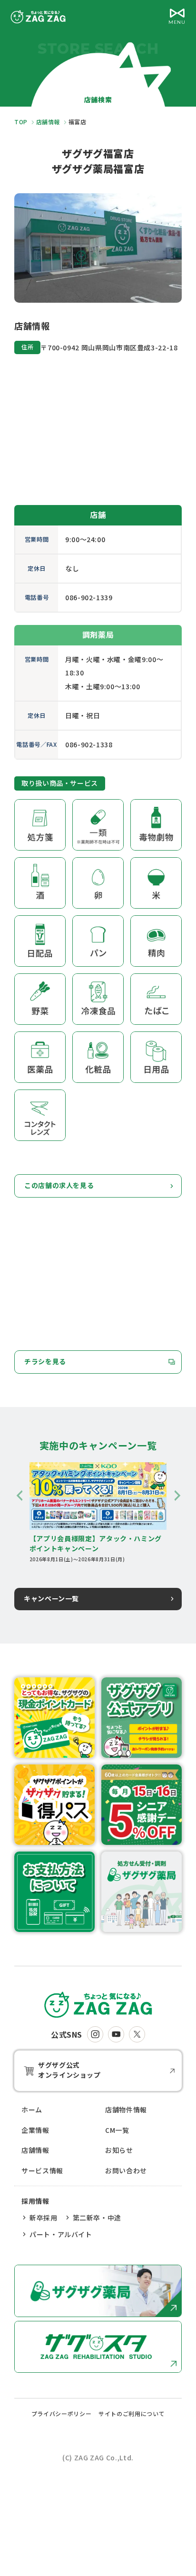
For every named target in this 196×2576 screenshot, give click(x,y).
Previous (19, 1496)
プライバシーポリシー (61, 2413)
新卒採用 (44, 2218)
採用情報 (35, 2201)
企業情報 (35, 2130)
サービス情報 (42, 2170)
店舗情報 (35, 2150)
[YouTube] (116, 2034)
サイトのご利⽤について (132, 2413)
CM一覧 (117, 2130)
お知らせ (119, 2150)
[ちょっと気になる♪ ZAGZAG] (98, 2005)
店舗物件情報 (126, 2110)
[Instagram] (95, 2034)
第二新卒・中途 (97, 2218)
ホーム (32, 2110)
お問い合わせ (126, 2170)
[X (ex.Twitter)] (137, 2034)
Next (177, 1496)
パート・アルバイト (61, 2234)
